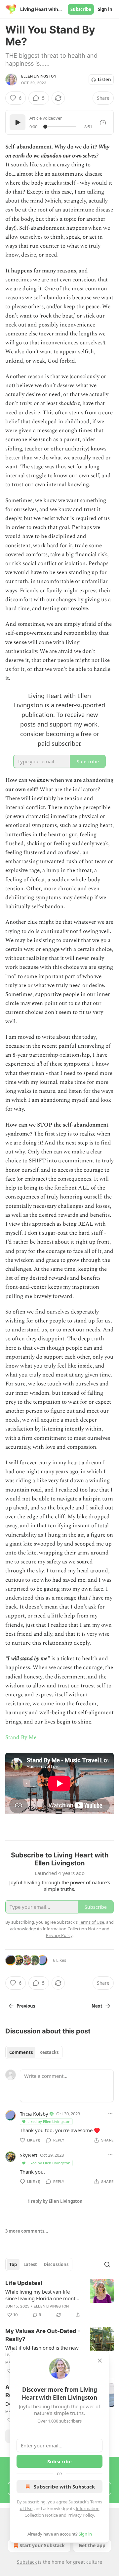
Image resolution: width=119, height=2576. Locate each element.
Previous (26, 2006)
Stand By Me (21, 1737)
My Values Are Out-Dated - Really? (43, 2335)
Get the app (92, 2545)
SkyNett (29, 2155)
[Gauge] (103, 122)
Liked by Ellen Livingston (49, 2121)
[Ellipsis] (110, 2113)
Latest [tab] (30, 2264)
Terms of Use (91, 1922)
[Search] (107, 2264)
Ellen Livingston (39, 76)
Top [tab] (13, 2264)
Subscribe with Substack (64, 2487)
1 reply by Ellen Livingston (55, 2201)
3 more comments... (27, 2231)
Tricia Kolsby (34, 2114)
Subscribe (81, 9)
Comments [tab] (21, 2052)
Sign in (105, 9)
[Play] (18, 122)
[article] (59, 2299)
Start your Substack (42, 2545)
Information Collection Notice (72, 1929)
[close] (100, 2361)
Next (97, 2006)
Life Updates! (24, 2283)
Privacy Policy (81, 2515)
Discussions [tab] (56, 2264)
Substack (27, 2562)
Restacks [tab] (49, 2052)
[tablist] (34, 2052)
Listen (104, 80)
